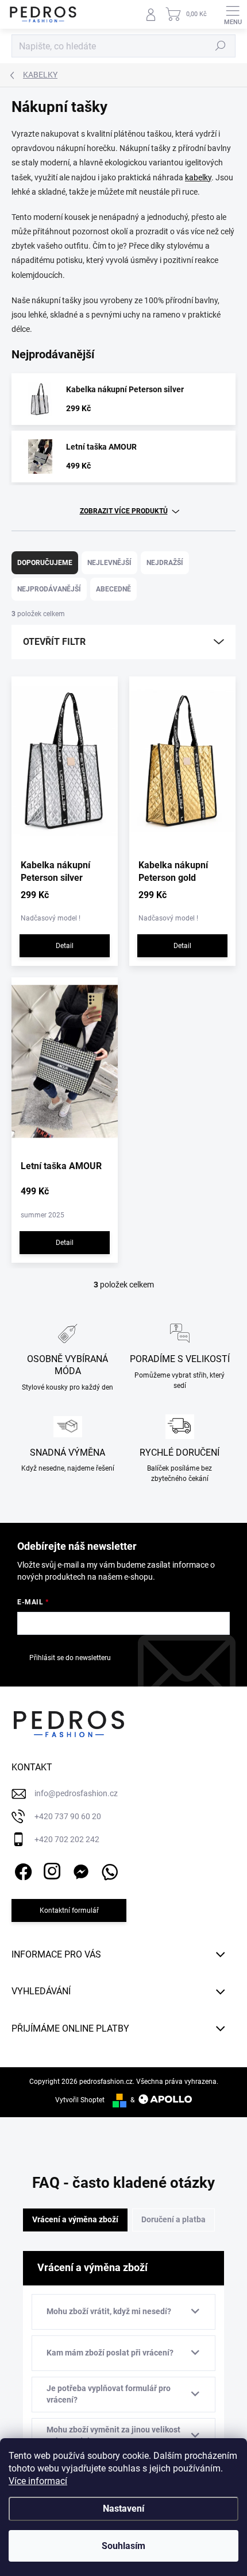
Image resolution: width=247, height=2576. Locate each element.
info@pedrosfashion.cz (76, 1793)
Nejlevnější (109, 563)
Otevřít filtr (54, 642)
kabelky (198, 177)
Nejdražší (165, 563)
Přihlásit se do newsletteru (70, 1658)
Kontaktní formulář (69, 1910)
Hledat (221, 46)
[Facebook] (22, 1869)
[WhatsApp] (108, 1869)
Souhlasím (123, 2546)
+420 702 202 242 (67, 1839)
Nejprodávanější (49, 589)
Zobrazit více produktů (124, 511)
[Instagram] (50, 1869)
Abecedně (113, 589)
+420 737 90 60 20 (68, 1816)
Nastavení (123, 2509)
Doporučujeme (45, 563)
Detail (65, 946)
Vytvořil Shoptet (80, 2100)
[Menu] (233, 14)
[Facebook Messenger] (79, 1869)
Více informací (38, 2481)
